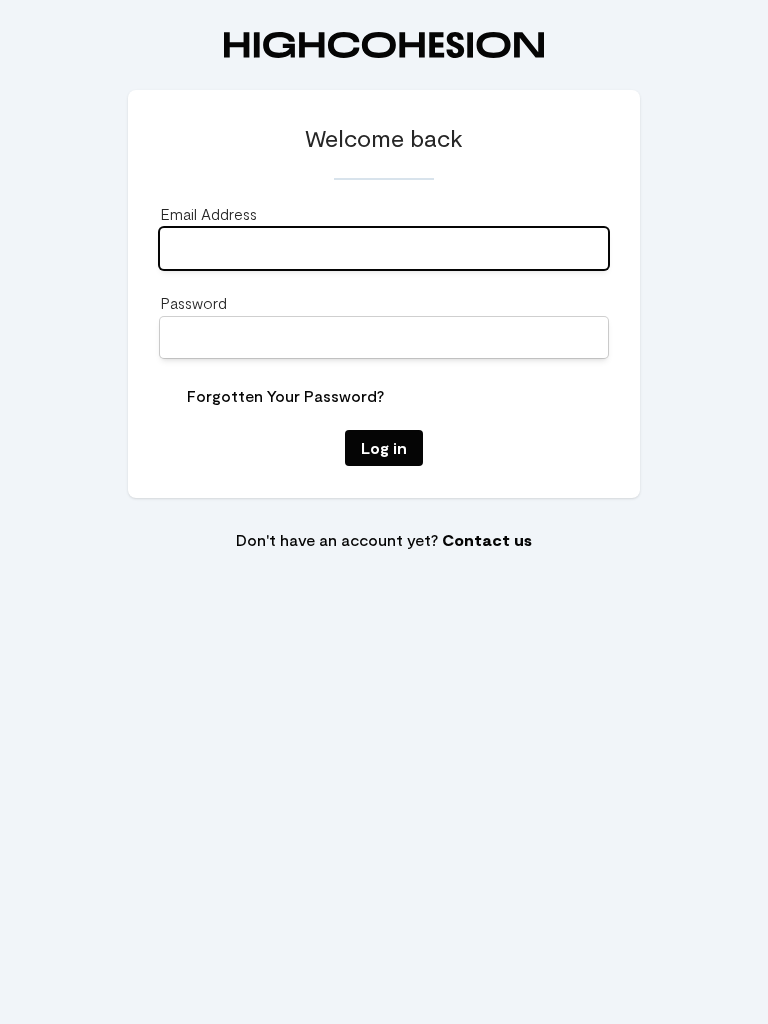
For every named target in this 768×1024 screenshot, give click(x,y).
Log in (384, 447)
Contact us (487, 539)
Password (193, 302)
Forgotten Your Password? (285, 395)
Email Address (208, 213)
